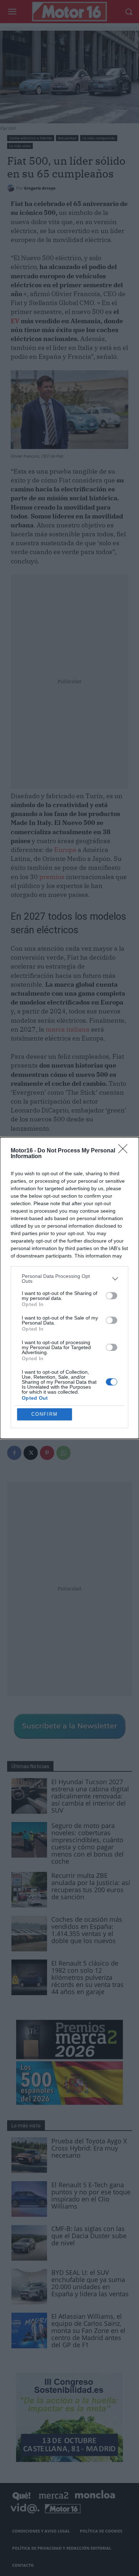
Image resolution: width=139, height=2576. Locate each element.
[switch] (112, 1296)
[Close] (125, 1151)
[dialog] (69, 1288)
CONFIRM (45, 1414)
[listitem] (69, 1279)
